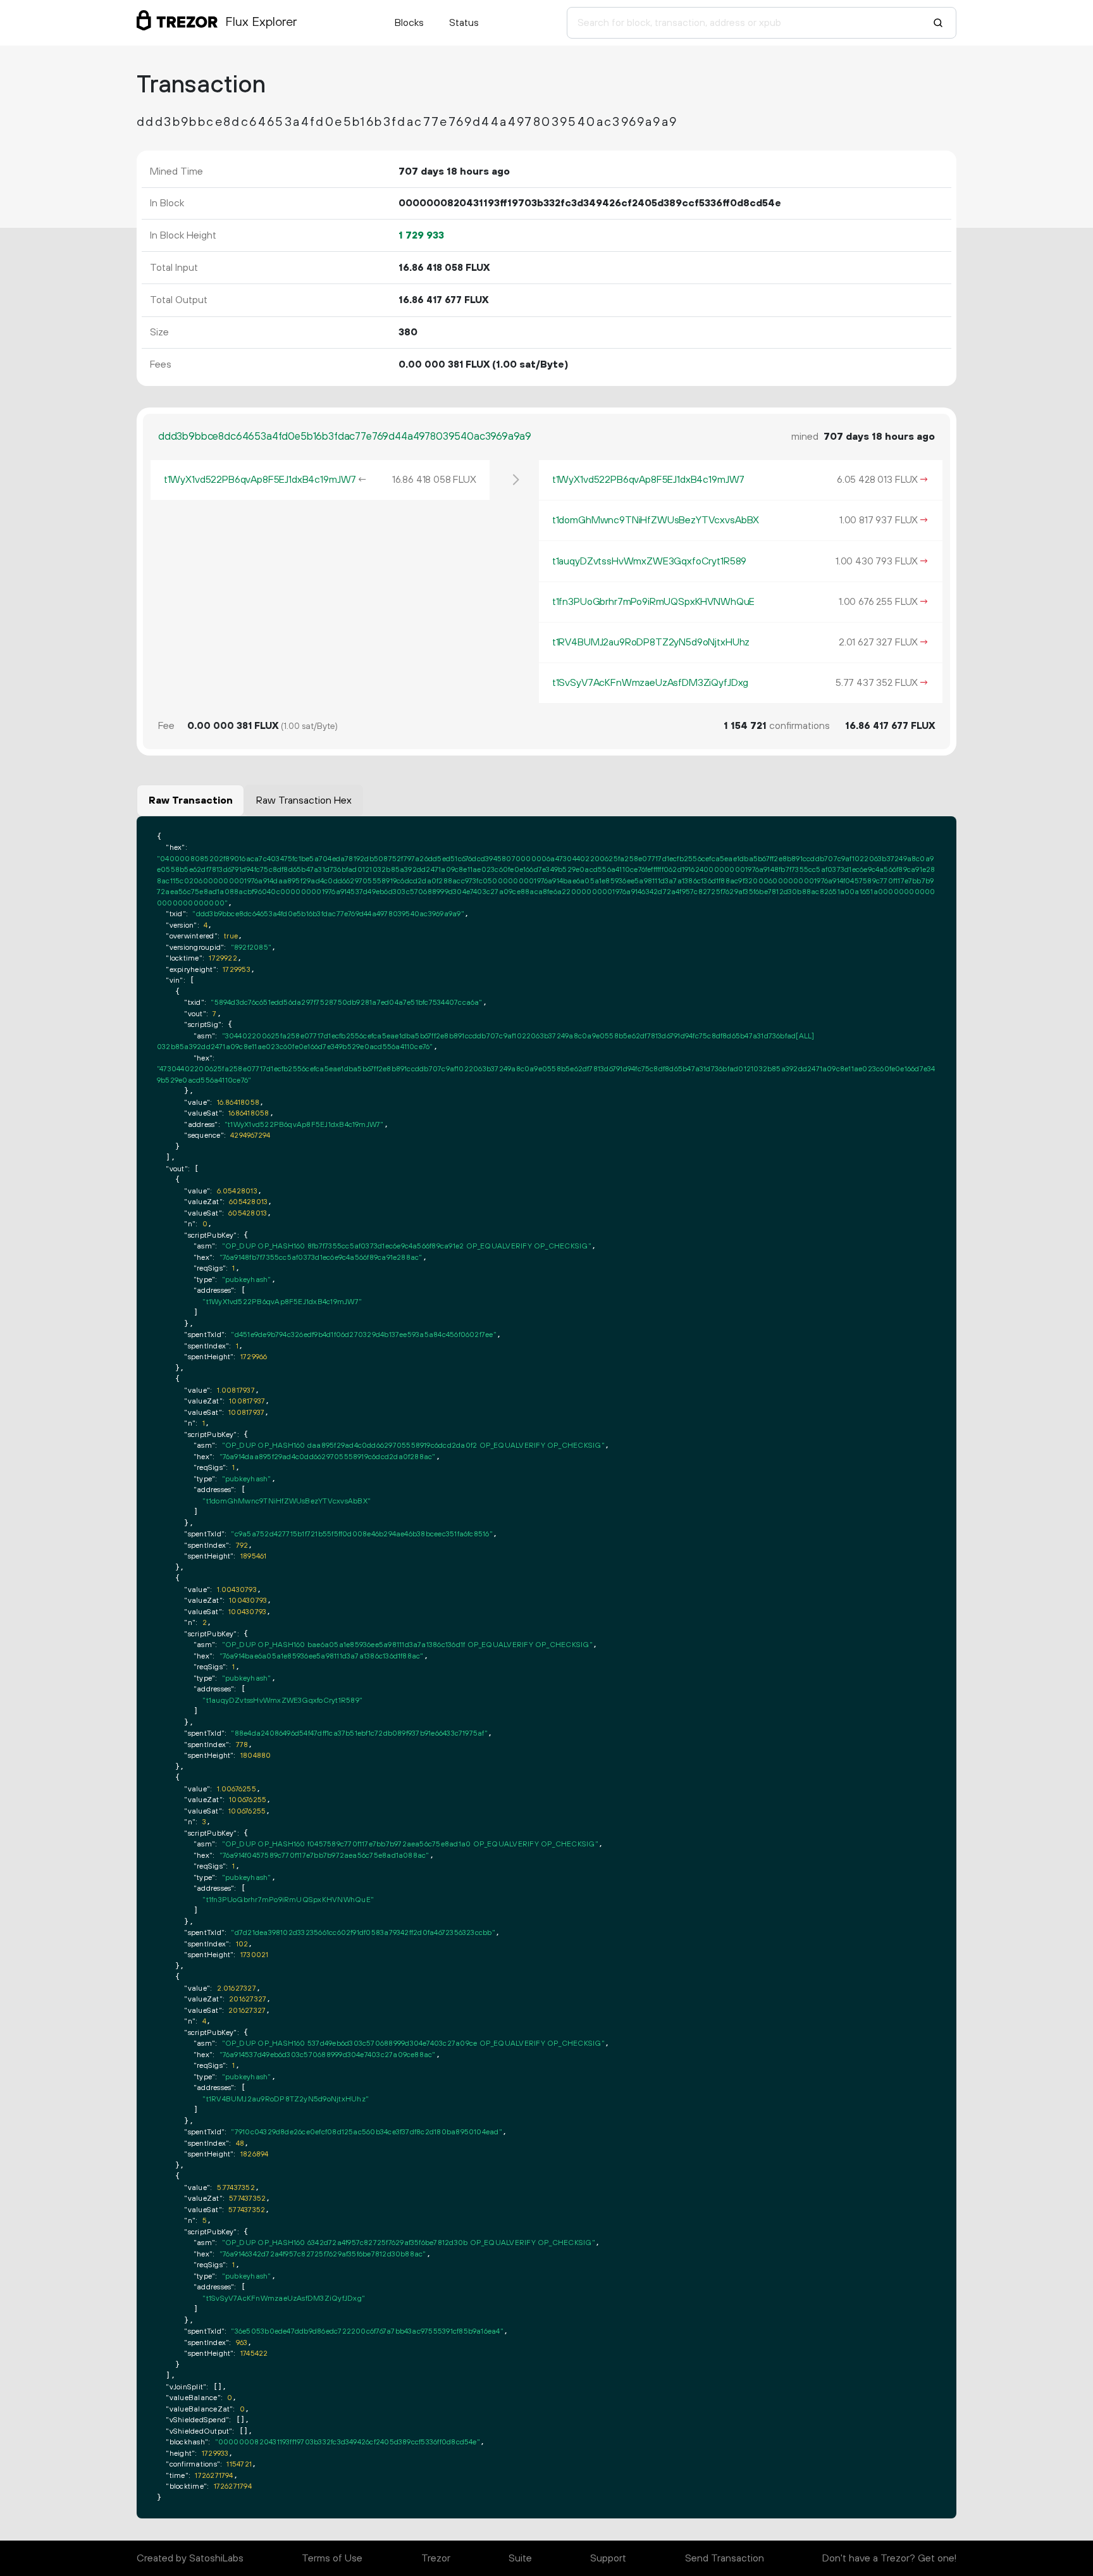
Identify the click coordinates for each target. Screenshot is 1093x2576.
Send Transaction (725, 2558)
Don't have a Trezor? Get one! (889, 2558)
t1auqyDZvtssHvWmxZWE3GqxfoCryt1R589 (649, 561)
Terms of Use (332, 2558)
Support (608, 2558)
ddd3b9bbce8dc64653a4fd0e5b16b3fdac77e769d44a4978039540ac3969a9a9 (345, 437)
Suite (520, 2558)
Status (464, 23)
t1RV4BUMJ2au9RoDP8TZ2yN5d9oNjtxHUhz (651, 642)
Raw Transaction (191, 800)
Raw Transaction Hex (304, 800)
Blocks (409, 23)
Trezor (436, 2558)
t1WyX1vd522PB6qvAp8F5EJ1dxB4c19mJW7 (260, 480)
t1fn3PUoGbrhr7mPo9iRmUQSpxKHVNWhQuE (653, 602)
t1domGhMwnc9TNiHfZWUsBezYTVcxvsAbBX (656, 520)
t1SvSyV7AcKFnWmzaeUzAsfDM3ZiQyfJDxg (650, 683)
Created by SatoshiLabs (190, 2558)
